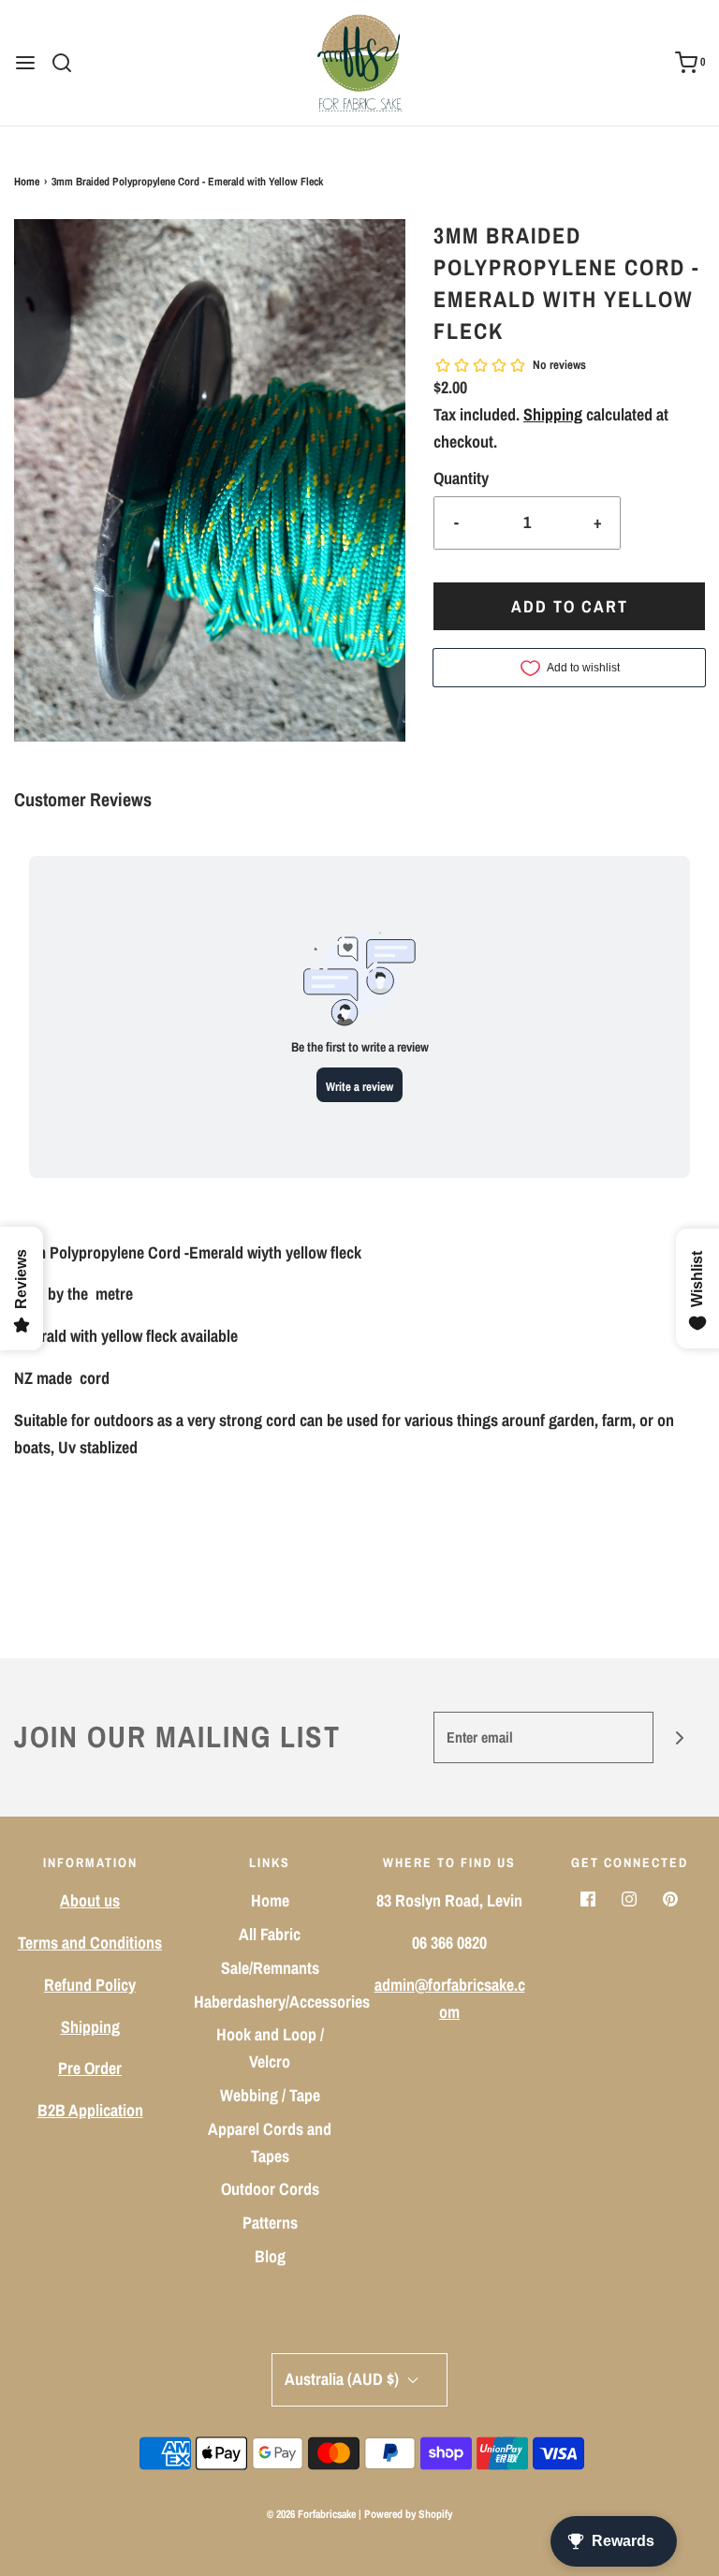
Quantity (461, 478)
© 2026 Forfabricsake (311, 2514)
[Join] (679, 1737)
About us (90, 1900)
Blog (270, 2256)
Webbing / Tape (270, 2095)
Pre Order (90, 2068)
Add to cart (570, 606)
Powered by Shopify (408, 2514)
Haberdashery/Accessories (282, 2002)
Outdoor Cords (270, 2189)
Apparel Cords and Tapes (270, 2142)
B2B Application (90, 2110)
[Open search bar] (69, 63)
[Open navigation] (25, 63)
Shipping (553, 414)
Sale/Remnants (270, 1968)
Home (27, 182)
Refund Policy (90, 1985)
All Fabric (270, 1934)
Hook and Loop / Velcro (270, 2048)
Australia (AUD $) (344, 2379)
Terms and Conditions (90, 1943)
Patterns (270, 2223)
